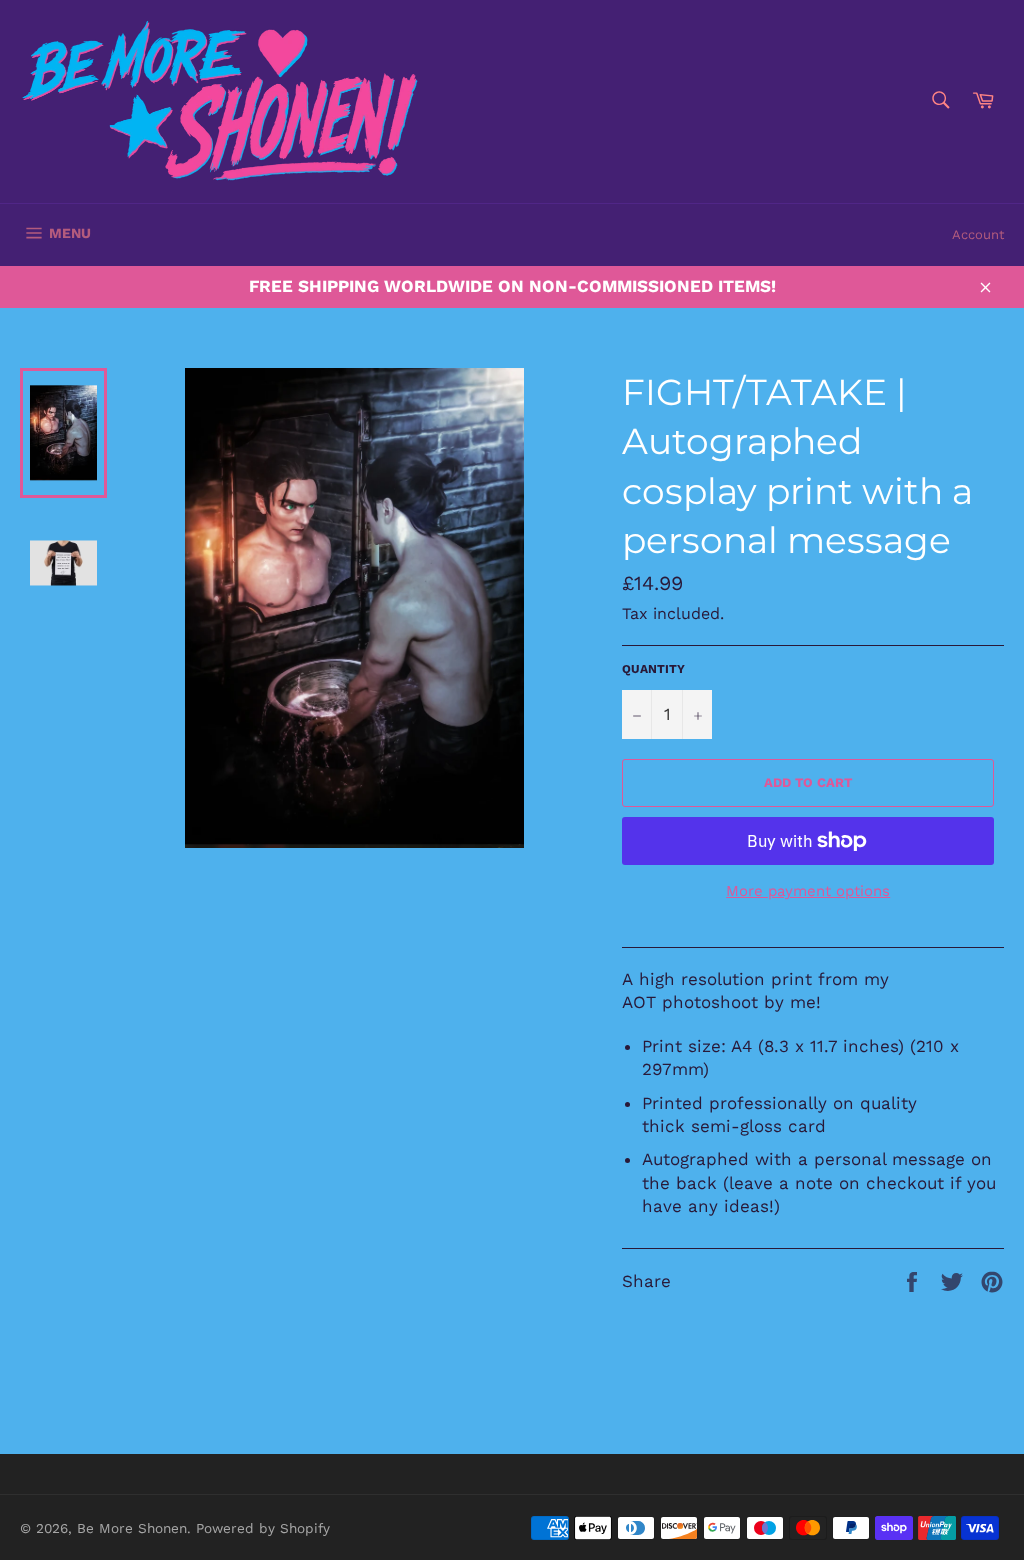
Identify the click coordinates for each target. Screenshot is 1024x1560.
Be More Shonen (132, 1528)
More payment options (808, 891)
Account (978, 234)
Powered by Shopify (263, 1528)
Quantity (653, 669)
